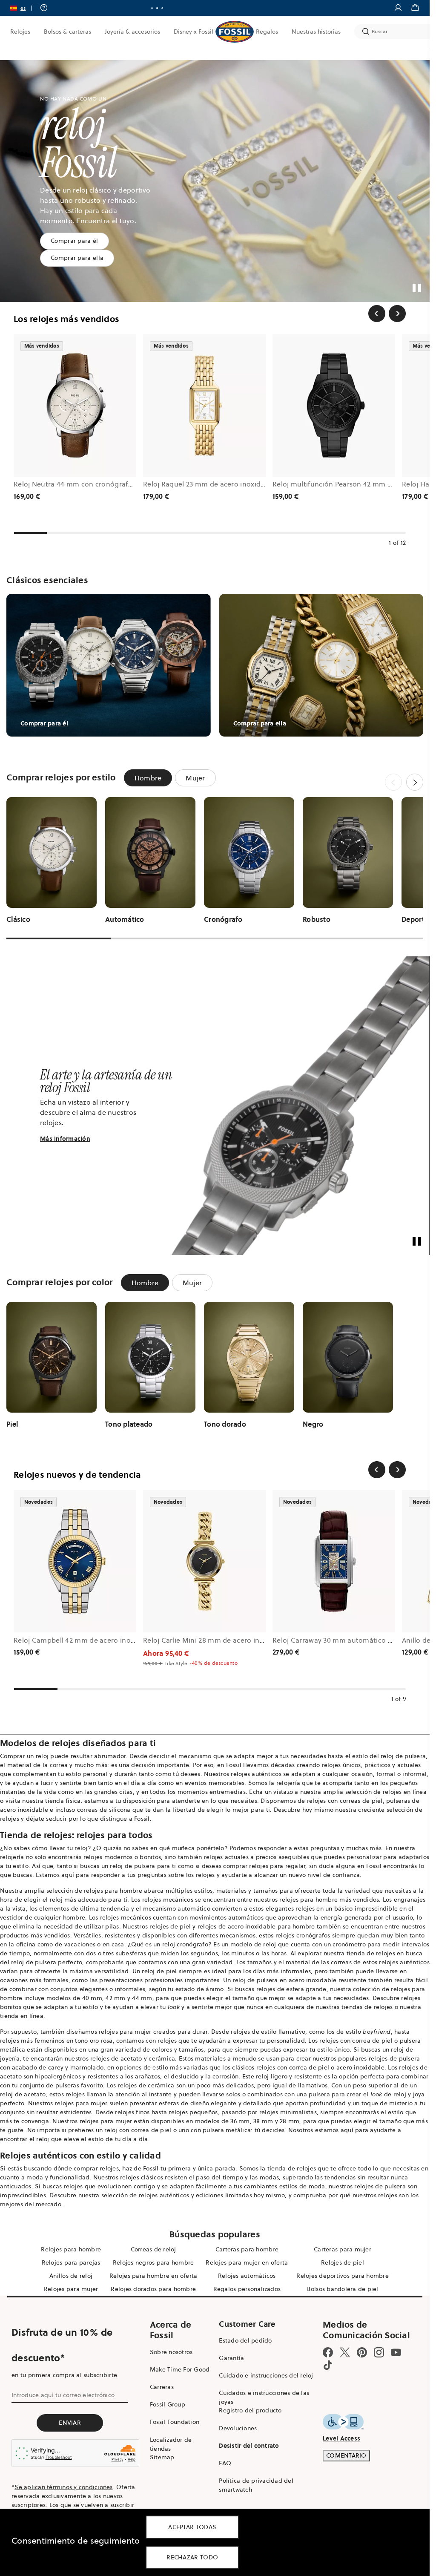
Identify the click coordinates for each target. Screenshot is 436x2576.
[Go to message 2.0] (157, 8)
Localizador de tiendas (171, 2444)
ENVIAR (70, 2423)
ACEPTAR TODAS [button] (192, 2527)
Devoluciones (238, 2428)
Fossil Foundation (175, 2422)
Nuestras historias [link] (316, 32)
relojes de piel (170, 1926)
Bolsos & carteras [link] (67, 32)
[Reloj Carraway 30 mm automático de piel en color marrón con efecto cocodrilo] (334, 1561)
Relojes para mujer (71, 2289)
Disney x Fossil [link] (194, 32)
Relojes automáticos (247, 2276)
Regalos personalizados (247, 2289)
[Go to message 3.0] (162, 8)
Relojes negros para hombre (153, 2262)
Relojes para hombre (71, 2249)
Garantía (231, 2358)
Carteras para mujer (343, 2249)
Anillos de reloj (71, 2276)
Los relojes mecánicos (162, 1900)
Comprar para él (75, 241)
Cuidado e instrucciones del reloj (266, 2375)
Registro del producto (250, 2410)
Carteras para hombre (247, 2249)
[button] (24, 8)
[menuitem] (20, 32)
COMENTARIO (346, 2455)
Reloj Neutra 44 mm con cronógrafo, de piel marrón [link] (99, 484)
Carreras (162, 2387)
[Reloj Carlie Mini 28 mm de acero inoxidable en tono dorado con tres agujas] (204, 1561)
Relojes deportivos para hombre (343, 2276)
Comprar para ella (77, 258)
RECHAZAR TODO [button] (192, 2557)
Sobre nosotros (171, 2352)
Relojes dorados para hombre (153, 2289)
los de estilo (359, 2032)
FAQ (225, 2463)
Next (415, 782)
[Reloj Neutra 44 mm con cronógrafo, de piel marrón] (75, 406)
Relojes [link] (20, 32)
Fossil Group (168, 2404)
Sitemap (162, 2457)
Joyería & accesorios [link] (132, 32)
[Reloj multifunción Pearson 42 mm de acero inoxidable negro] (334, 406)
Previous (393, 782)
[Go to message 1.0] (152, 8)
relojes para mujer (125, 2032)
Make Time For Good (180, 2369)
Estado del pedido (245, 2340)
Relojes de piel (343, 2262)
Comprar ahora (248, 8)
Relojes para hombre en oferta (153, 2276)
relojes (10, 2041)
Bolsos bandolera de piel (343, 2289)
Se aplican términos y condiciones (63, 2487)
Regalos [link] (267, 32)
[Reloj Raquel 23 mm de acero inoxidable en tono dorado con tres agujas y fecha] (204, 406)
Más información (65, 1139)
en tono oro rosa (90, 2041)
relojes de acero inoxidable (237, 1926)
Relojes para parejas (71, 2262)
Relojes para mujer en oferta (247, 2262)
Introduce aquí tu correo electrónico (63, 2395)
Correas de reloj (153, 2249)
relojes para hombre (113, 1891)
